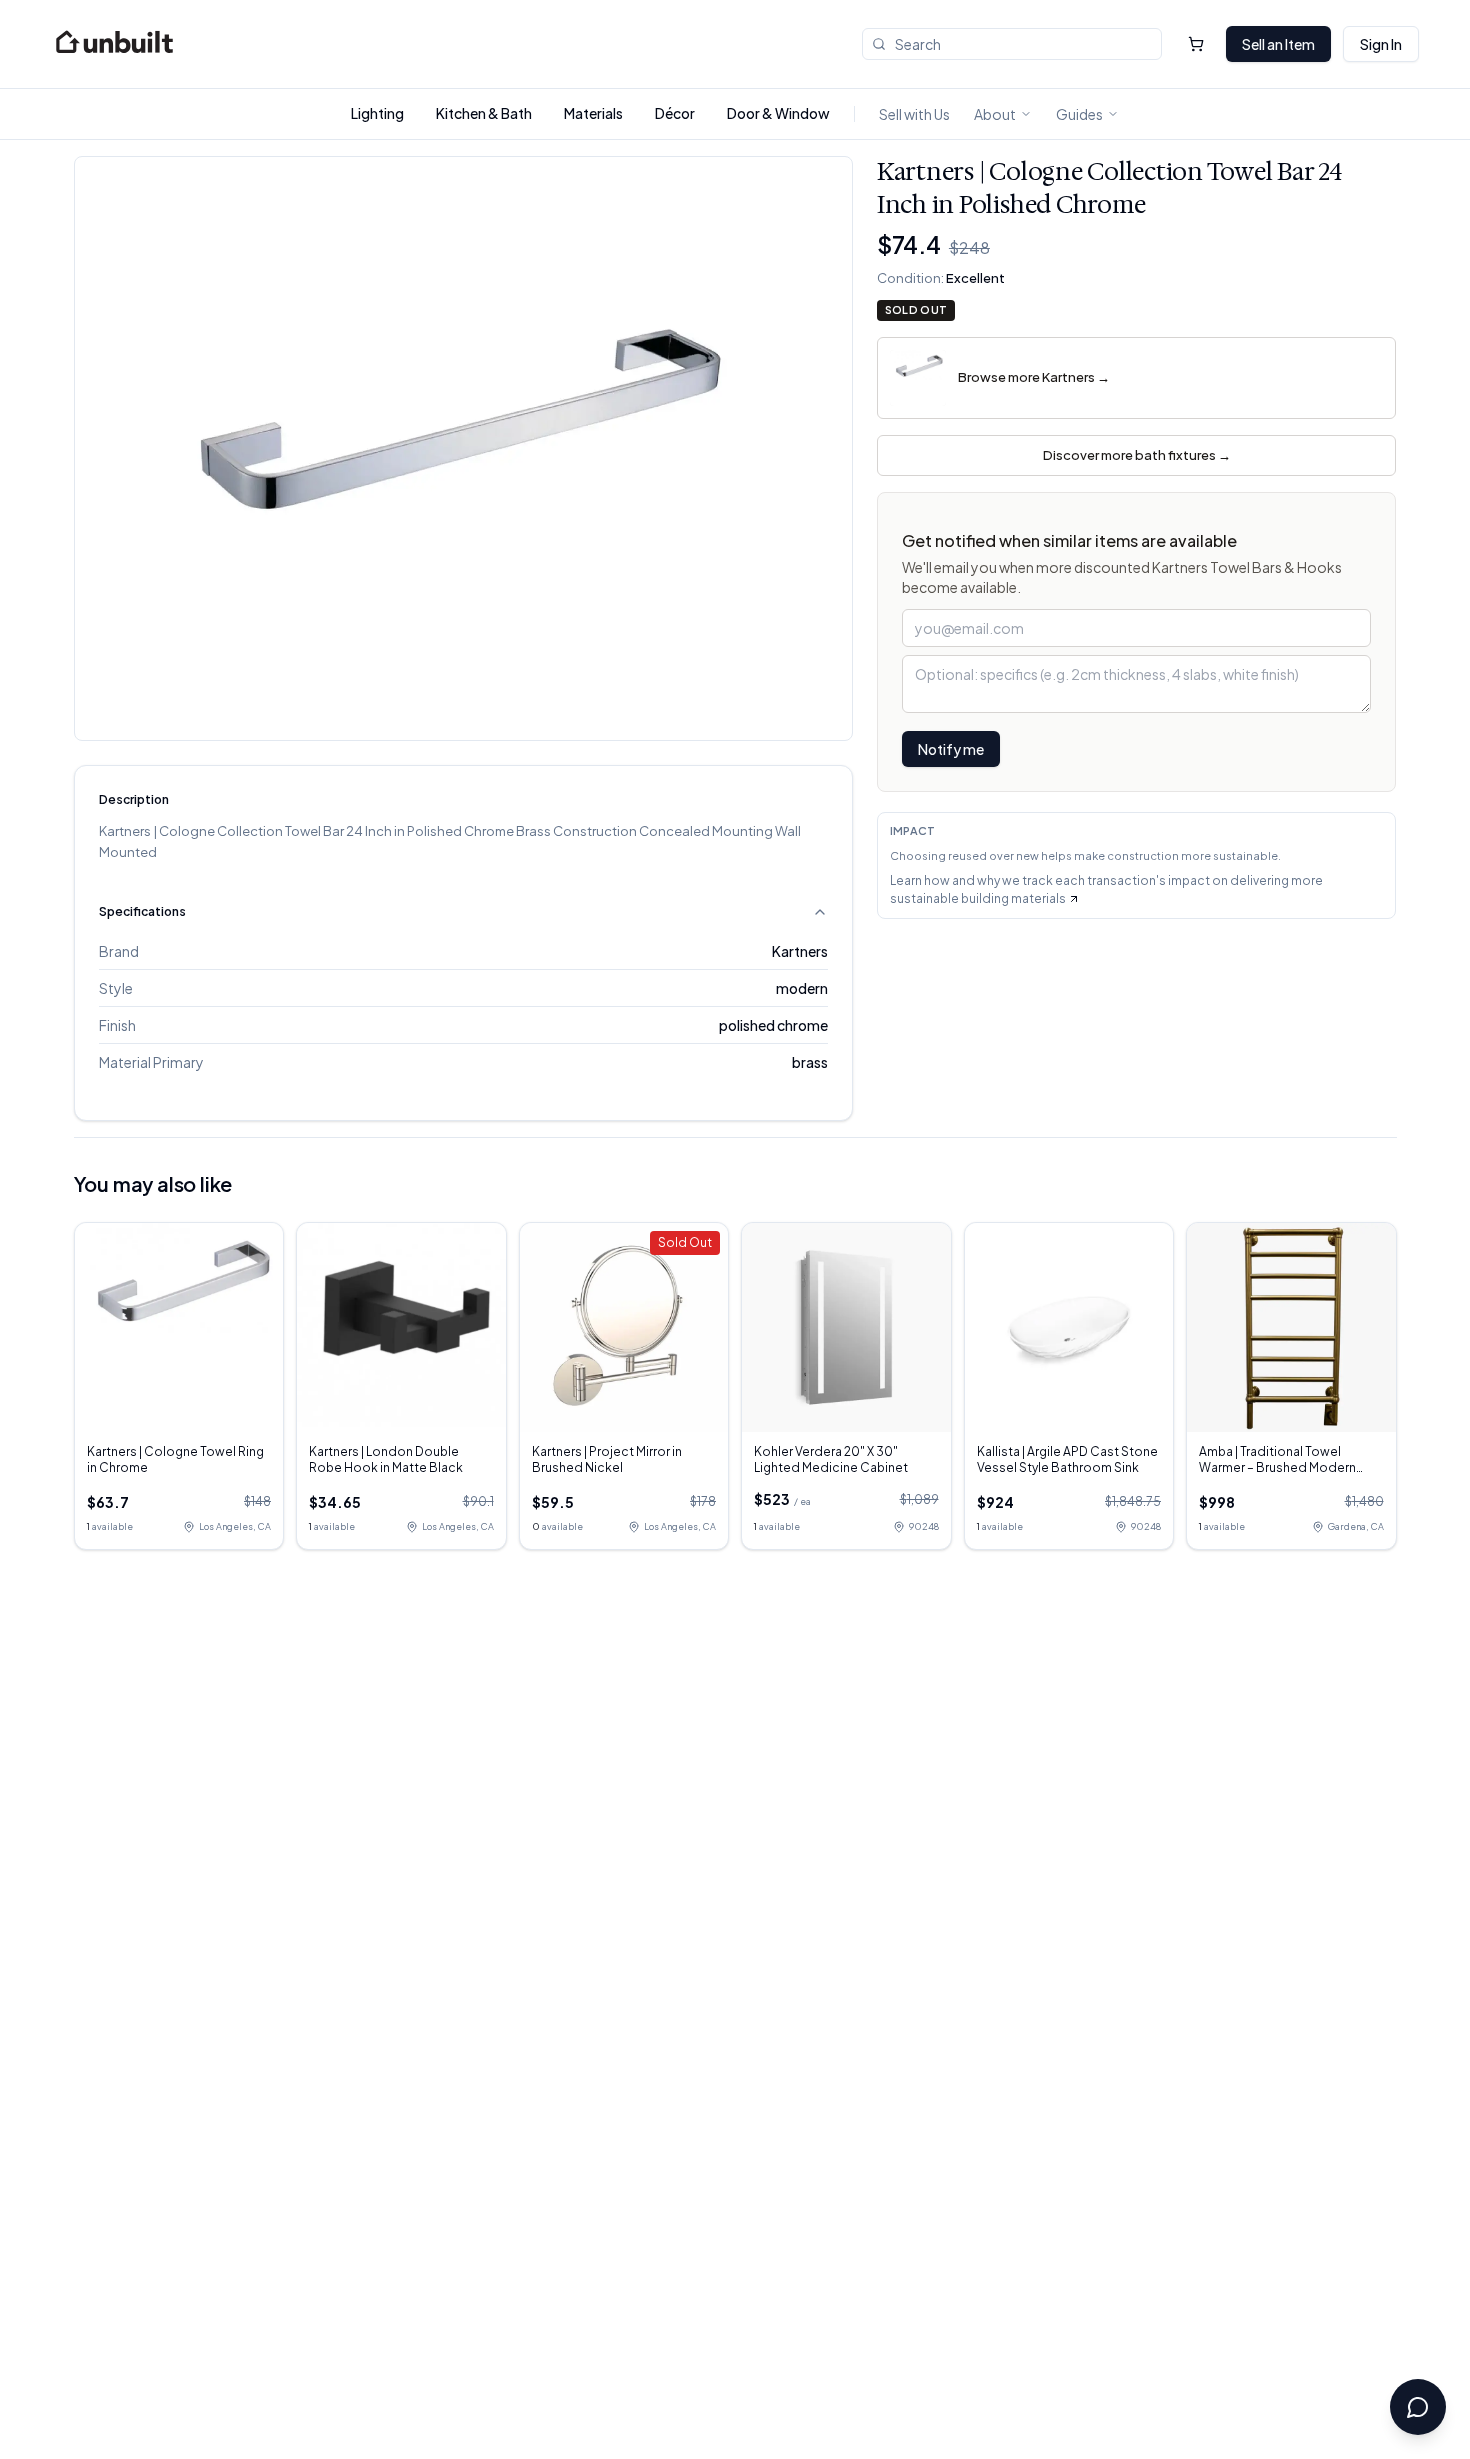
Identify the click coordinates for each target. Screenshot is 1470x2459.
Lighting (377, 113)
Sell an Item (1278, 44)
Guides (1079, 114)
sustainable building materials (978, 898)
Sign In (1381, 44)
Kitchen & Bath (484, 113)
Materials (593, 113)
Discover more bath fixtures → (1137, 455)
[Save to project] (822, 187)
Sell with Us (914, 114)
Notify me (951, 749)
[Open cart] (1196, 44)
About (995, 114)
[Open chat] (1418, 2407)
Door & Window (778, 113)
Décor (675, 113)
